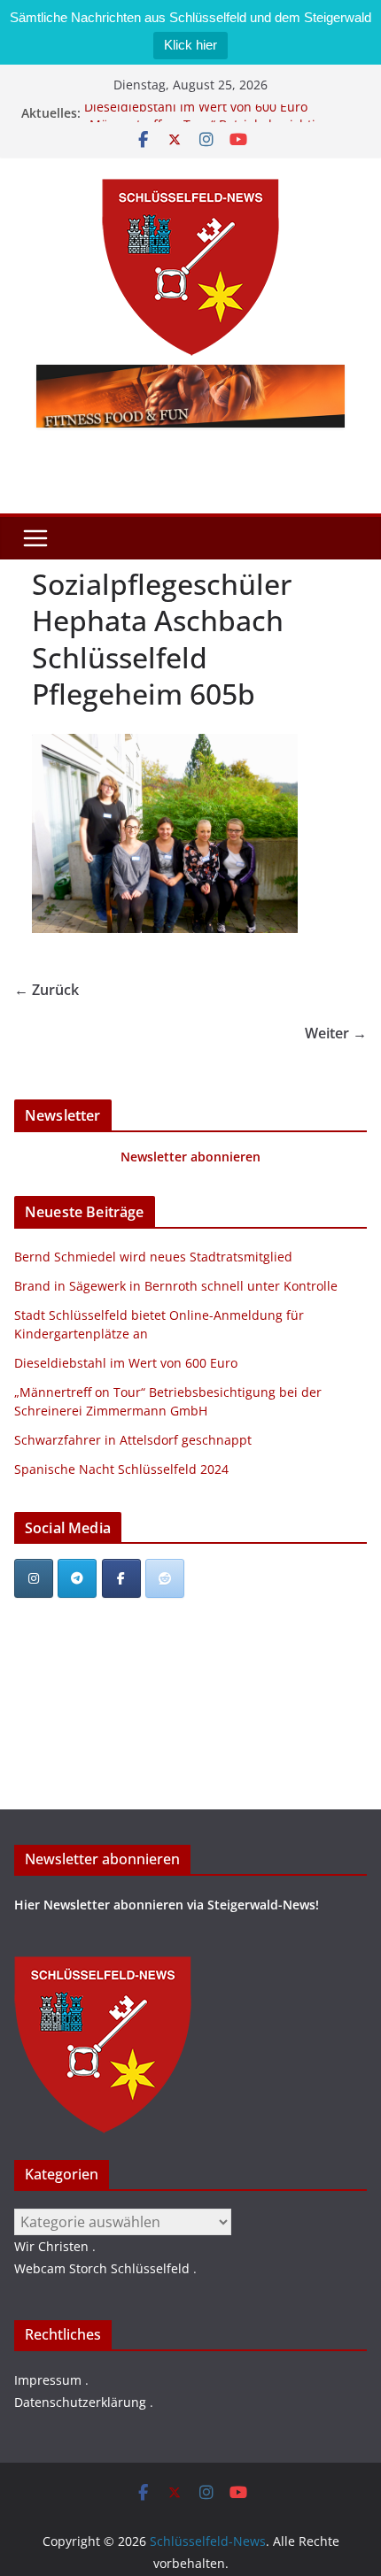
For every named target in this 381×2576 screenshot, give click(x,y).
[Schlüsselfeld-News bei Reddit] (165, 1578)
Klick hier (190, 45)
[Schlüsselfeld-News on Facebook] (121, 1578)
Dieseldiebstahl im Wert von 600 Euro (196, 112)
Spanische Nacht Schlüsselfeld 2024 (121, 1469)
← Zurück (47, 990)
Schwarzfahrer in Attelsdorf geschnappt (133, 1440)
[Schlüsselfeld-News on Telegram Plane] (77, 1578)
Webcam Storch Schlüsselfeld (102, 2268)
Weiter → (336, 1033)
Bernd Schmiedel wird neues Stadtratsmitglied (153, 1257)
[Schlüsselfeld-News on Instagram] (34, 1578)
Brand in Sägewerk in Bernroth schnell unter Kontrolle (176, 1286)
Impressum (48, 2380)
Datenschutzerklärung (80, 2402)
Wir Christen (51, 2246)
